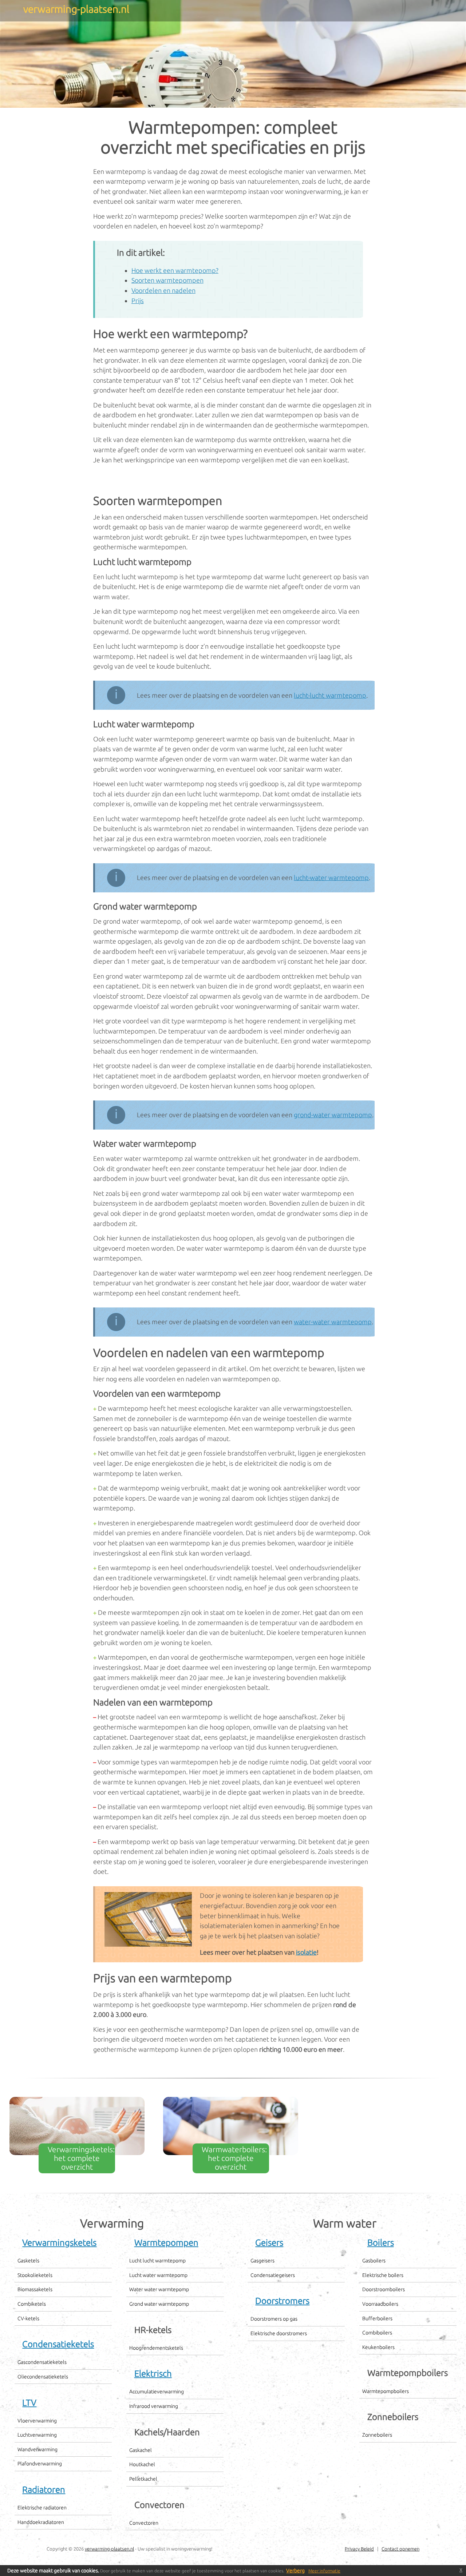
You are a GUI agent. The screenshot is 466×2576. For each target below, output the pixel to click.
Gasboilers (374, 2261)
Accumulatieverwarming (157, 2392)
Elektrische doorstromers (279, 2333)
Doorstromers (282, 2301)
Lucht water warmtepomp (158, 2275)
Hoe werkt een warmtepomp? (175, 270)
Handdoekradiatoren (41, 2522)
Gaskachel (141, 2450)
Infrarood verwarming (154, 2406)
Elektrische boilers (383, 2275)
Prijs (138, 300)
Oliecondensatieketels (43, 2377)
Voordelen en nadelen (163, 290)
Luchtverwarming (37, 2435)
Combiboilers (377, 2333)
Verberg (295, 2571)
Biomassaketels (35, 2289)
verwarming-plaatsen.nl (109, 2549)
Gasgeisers (262, 2261)
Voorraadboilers (380, 2304)
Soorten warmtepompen (167, 280)
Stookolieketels (35, 2275)
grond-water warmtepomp (333, 1115)
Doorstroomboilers (384, 2289)
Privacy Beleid (359, 2549)
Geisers (269, 2243)
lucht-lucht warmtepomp (330, 695)
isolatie (306, 1952)
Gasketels (28, 2261)
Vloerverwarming (37, 2421)
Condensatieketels (58, 2344)
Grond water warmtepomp (159, 2304)
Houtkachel (142, 2464)
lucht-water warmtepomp (331, 877)
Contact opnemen (400, 2549)
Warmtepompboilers (386, 2391)
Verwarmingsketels (59, 2243)
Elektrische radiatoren (42, 2508)
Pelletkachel (143, 2479)
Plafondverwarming (40, 2464)
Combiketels (32, 2304)
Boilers (381, 2243)
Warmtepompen (166, 2243)
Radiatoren (44, 2490)
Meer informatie (324, 2571)
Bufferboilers (377, 2318)
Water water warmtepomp (159, 2289)
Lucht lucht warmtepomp (157, 2261)
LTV (29, 2403)
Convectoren (144, 2523)
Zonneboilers (377, 2435)
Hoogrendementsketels (156, 2348)
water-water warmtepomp (333, 1322)
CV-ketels (28, 2318)
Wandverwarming (37, 2449)
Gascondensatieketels (42, 2362)
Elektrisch (153, 2374)
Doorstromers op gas (274, 2319)
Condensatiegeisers (273, 2275)
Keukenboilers (378, 2347)
